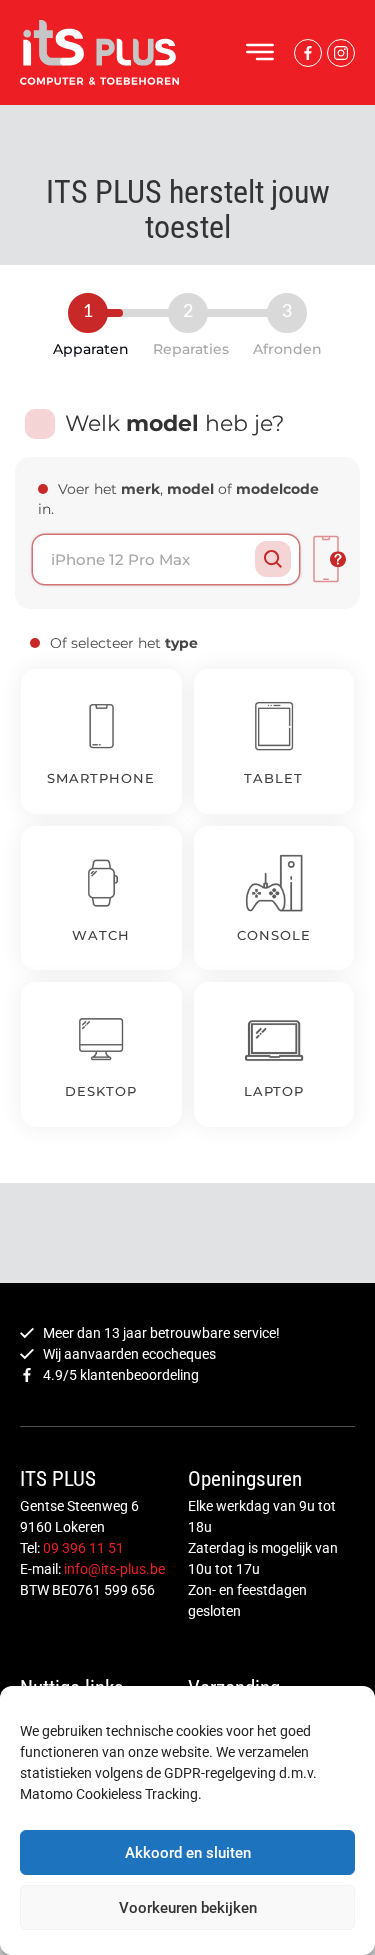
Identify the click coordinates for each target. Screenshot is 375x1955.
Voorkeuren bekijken (188, 1908)
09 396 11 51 (83, 1548)
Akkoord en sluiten (188, 1853)
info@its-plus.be (114, 1569)
